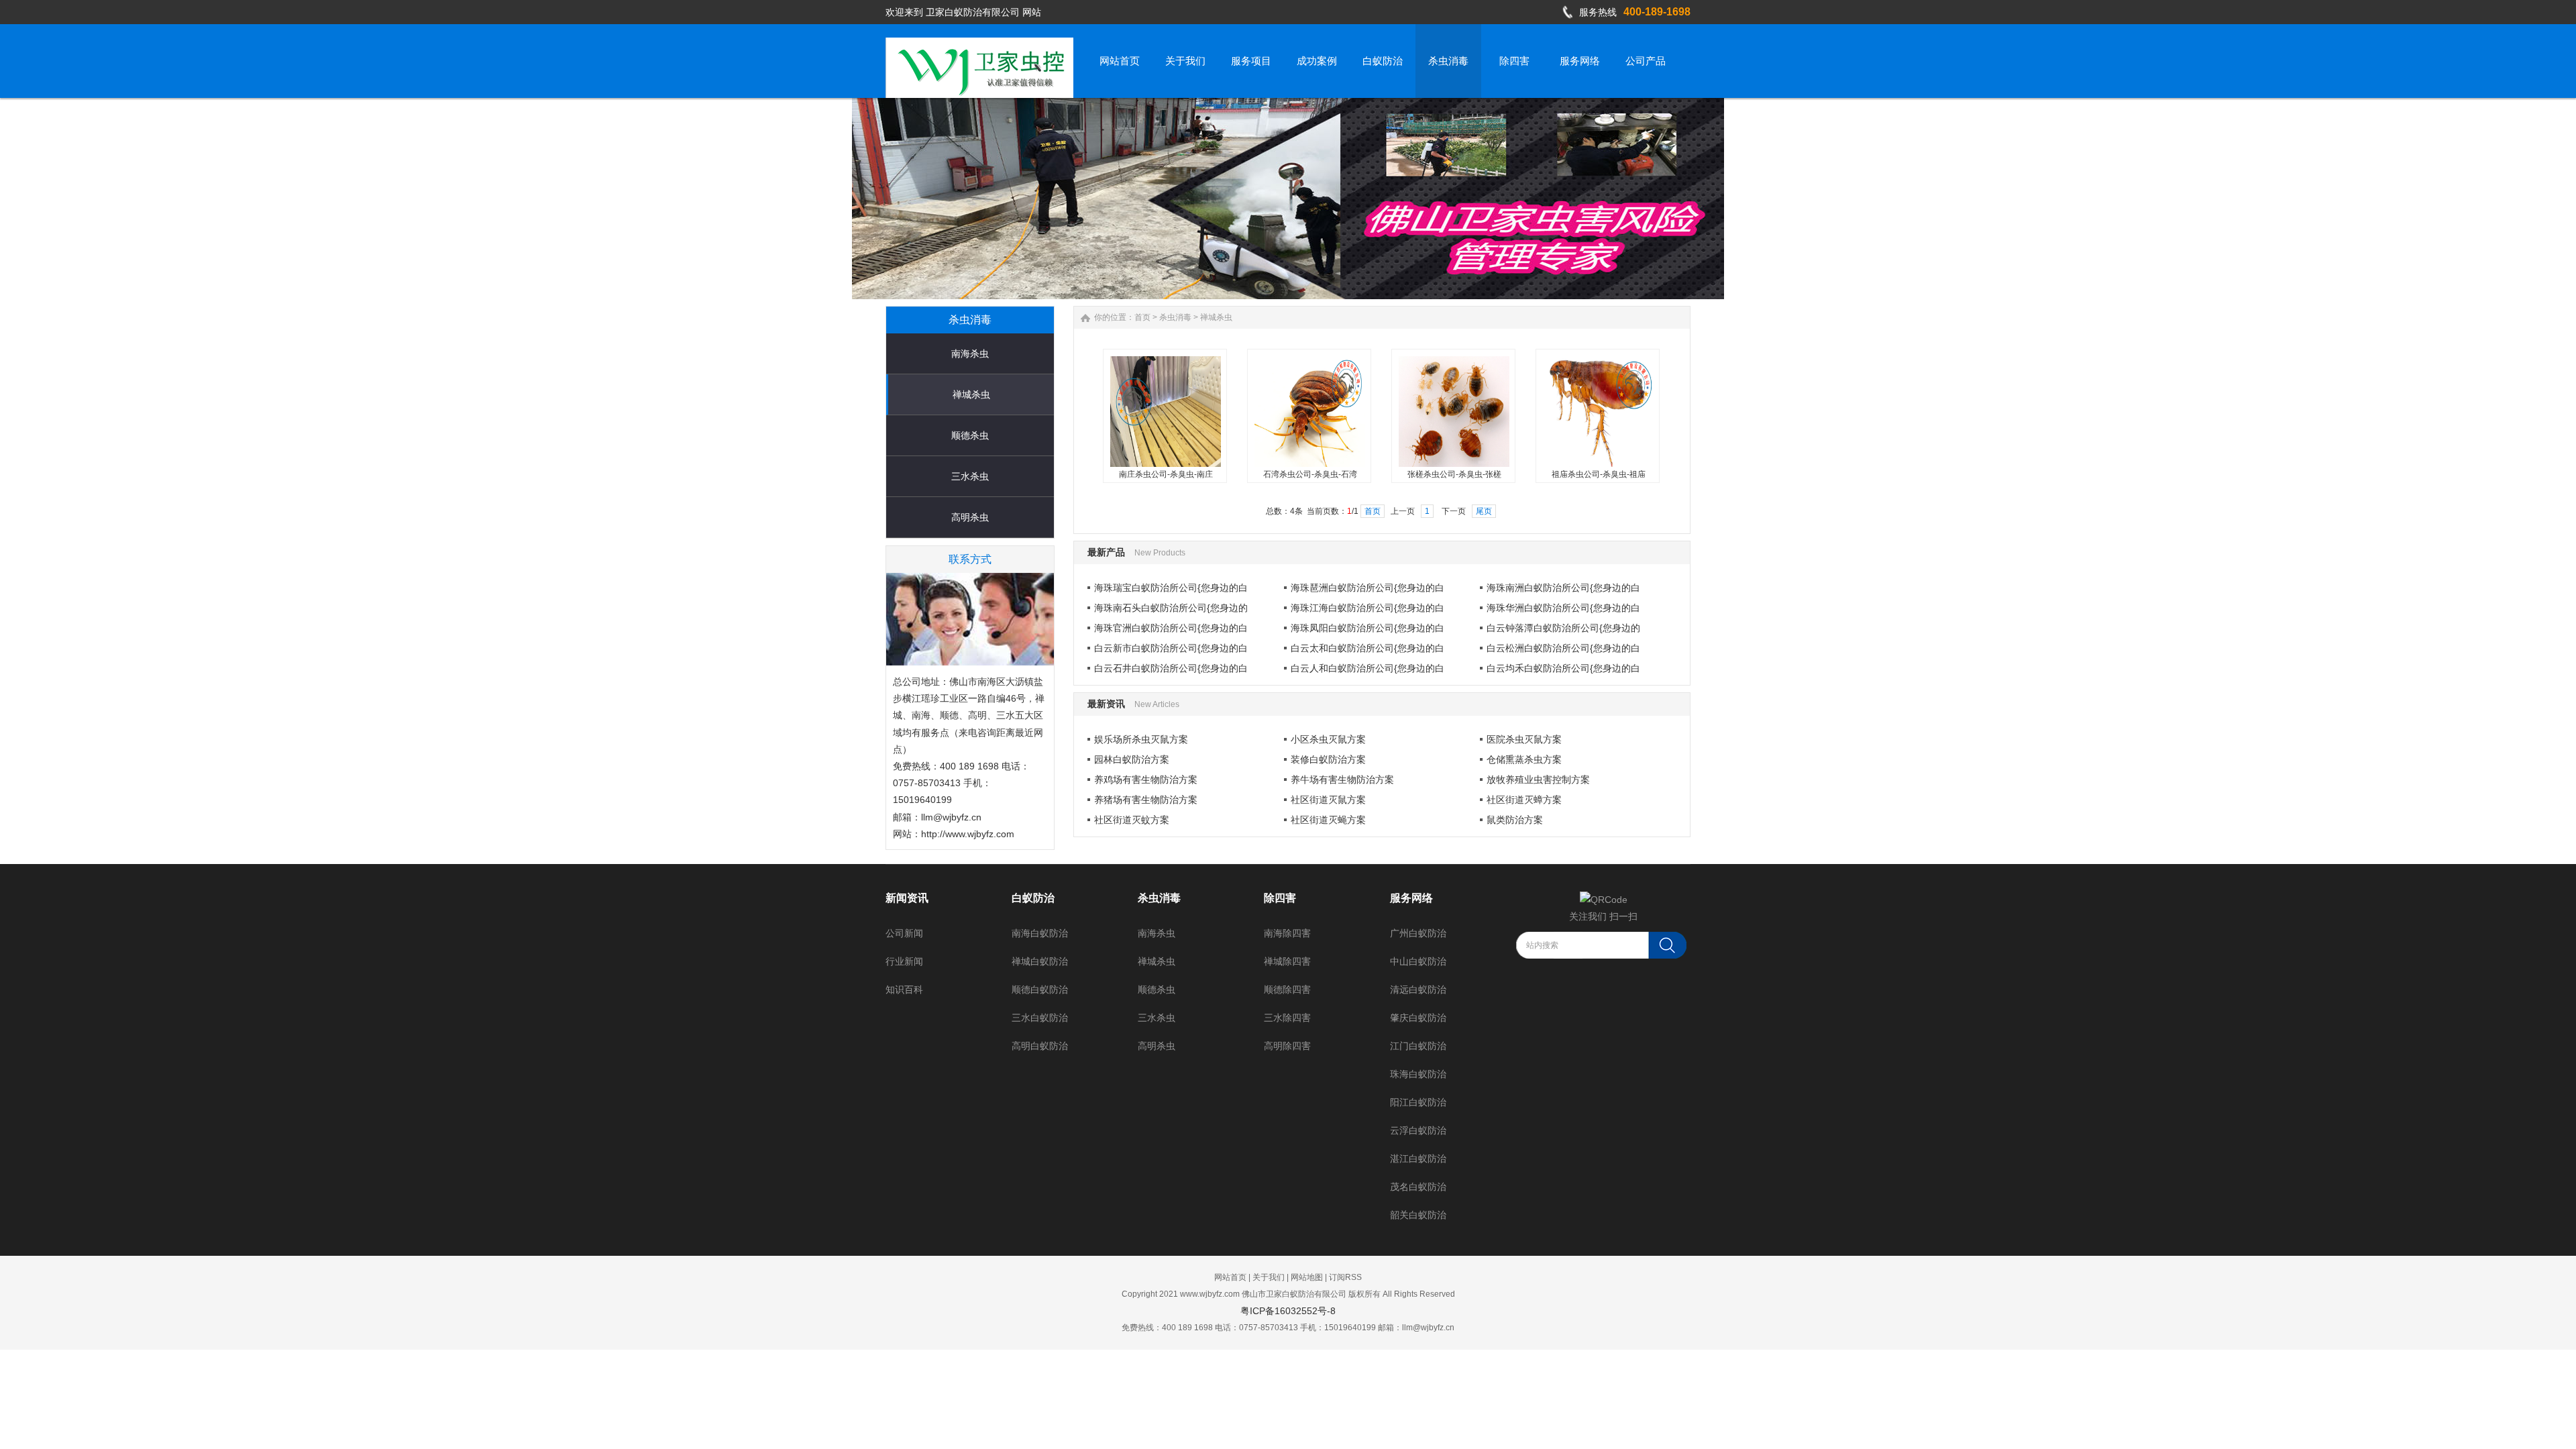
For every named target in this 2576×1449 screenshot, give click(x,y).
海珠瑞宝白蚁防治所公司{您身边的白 (1171, 588)
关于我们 (1269, 1277)
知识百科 (904, 989)
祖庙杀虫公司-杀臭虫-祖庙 (1599, 474)
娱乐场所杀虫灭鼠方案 (1141, 739)
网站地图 (1307, 1277)
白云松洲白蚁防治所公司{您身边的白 (1563, 648)
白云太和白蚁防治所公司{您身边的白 (1367, 648)
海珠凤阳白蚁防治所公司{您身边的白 (1367, 628)
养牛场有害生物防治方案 (1342, 780)
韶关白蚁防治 (1418, 1215)
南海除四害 (1287, 933)
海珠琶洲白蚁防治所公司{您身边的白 (1367, 588)
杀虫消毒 (1175, 317)
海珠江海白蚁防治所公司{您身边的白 (1367, 608)
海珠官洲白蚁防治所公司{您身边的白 (1171, 628)
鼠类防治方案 (1515, 820)
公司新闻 (904, 933)
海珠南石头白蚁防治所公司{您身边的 (1171, 608)
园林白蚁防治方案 (1132, 759)
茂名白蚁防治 (1418, 1187)
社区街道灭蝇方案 (1328, 820)
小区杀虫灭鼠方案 (1328, 739)
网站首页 (1230, 1277)
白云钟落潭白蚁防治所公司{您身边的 (1563, 628)
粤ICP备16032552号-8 (1288, 1311)
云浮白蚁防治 (1418, 1130)
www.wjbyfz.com (1210, 1294)
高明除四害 (1287, 1046)
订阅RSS (1345, 1277)
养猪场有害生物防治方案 (1146, 800)
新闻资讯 (907, 898)
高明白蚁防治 (1040, 1046)
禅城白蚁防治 (1040, 961)
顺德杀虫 (970, 435)
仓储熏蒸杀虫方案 (1524, 759)
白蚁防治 (1033, 898)
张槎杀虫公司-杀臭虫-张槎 (1454, 474)
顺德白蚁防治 (1040, 989)
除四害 (1280, 898)
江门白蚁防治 (1418, 1046)
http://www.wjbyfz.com (968, 834)
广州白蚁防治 (1418, 933)
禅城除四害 (1287, 961)
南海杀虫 (970, 354)
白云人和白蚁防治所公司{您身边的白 (1367, 668)
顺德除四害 (1287, 989)
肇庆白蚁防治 (1418, 1018)
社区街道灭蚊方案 (1132, 820)
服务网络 (1411, 898)
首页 (1142, 317)
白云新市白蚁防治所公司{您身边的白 (1171, 648)
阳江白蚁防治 (1418, 1102)
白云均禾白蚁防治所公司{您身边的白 (1563, 668)
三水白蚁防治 (1040, 1018)
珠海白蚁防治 (1418, 1074)
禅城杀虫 (971, 394)
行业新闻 (904, 961)
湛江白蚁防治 (1418, 1159)
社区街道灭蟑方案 (1524, 800)
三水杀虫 (970, 476)
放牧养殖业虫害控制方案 (1538, 780)
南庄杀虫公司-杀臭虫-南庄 (1166, 474)
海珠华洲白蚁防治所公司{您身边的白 (1563, 608)
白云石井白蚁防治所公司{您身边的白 (1171, 668)
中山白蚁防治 (1418, 961)
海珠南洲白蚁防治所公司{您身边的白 (1563, 588)
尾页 (1484, 511)
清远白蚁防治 (1418, 989)
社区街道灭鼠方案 (1328, 800)
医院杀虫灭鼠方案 (1524, 739)
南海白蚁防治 (1040, 933)
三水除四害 (1287, 1018)
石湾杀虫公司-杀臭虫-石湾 (1310, 474)
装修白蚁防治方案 (1328, 759)
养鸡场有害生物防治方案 (1146, 780)
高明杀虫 (970, 517)
